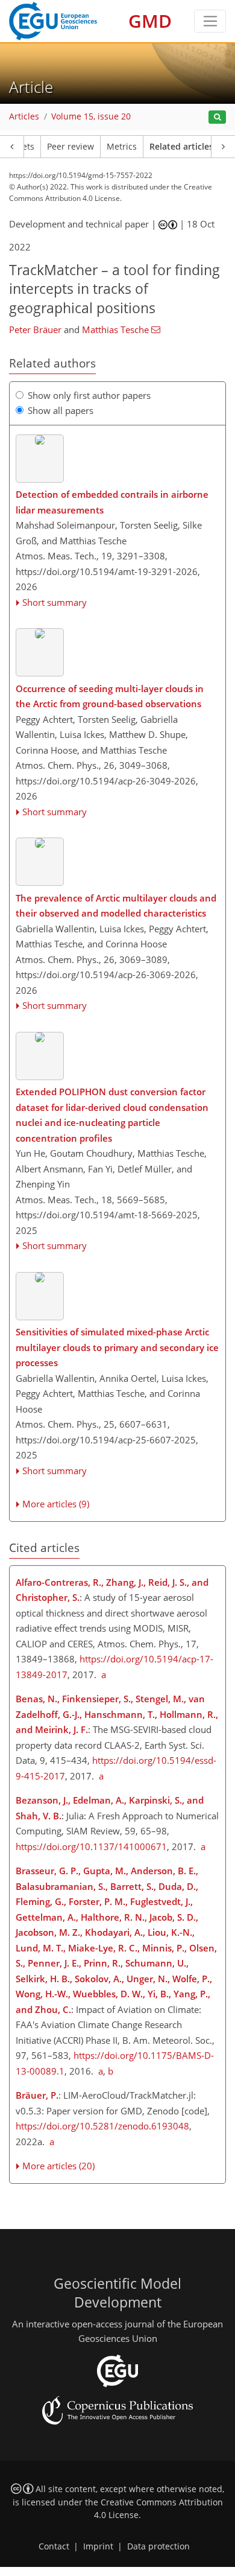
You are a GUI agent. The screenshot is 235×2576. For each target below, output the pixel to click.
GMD (150, 21)
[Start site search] (217, 117)
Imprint (98, 2546)
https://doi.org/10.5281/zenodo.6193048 (102, 2126)
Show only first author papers (89, 395)
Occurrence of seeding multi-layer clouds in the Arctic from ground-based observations (110, 696)
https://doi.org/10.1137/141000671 (91, 1846)
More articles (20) (58, 2166)
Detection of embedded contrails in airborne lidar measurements (112, 502)
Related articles (181, 147)
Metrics (122, 147)
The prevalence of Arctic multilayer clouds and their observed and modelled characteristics (116, 906)
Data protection (158, 2546)
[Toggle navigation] (210, 21)
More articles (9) (56, 1504)
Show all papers (61, 410)
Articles (24, 116)
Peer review (70, 147)
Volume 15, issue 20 (91, 116)
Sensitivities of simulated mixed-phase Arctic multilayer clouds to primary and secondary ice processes (117, 1347)
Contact (54, 2546)
